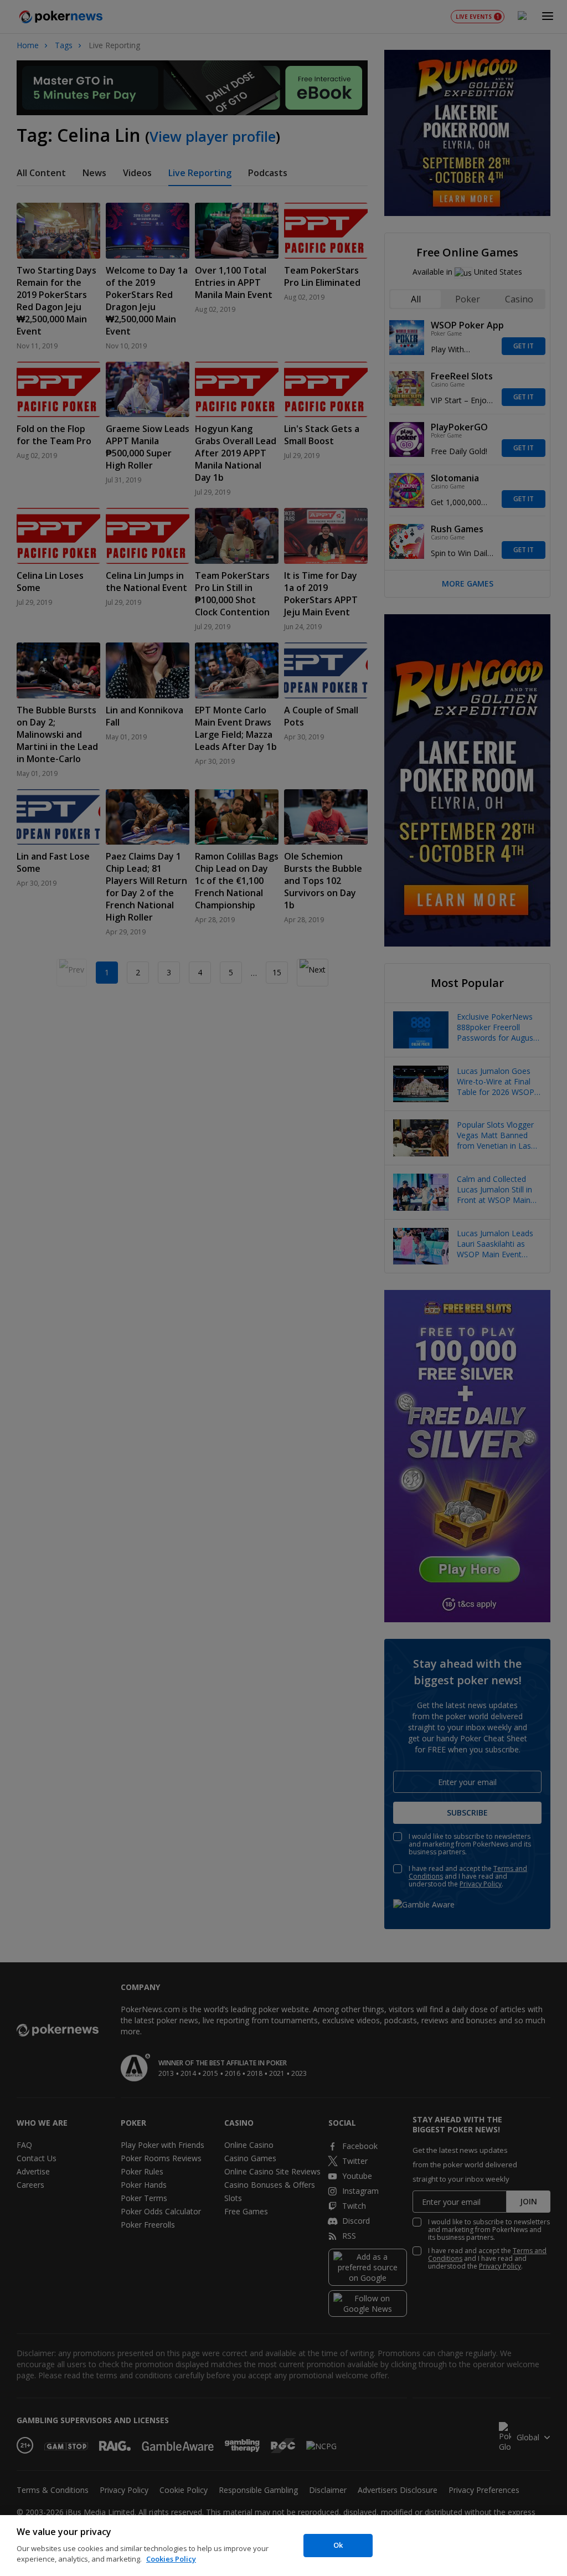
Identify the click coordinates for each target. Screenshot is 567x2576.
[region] (283, 2546)
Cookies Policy (171, 2559)
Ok (338, 2545)
